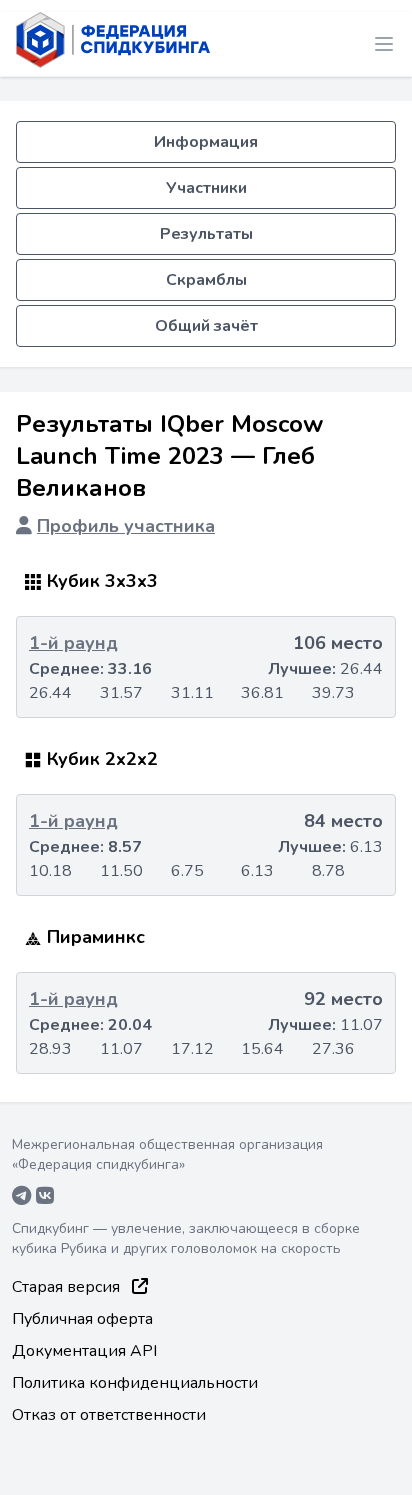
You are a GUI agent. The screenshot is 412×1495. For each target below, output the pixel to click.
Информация (206, 142)
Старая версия (68, 1287)
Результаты (206, 234)
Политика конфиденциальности (135, 1383)
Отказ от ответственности (109, 1415)
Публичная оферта (82, 1319)
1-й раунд (73, 643)
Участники (206, 188)
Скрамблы (206, 280)
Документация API (84, 1351)
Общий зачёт (206, 326)
